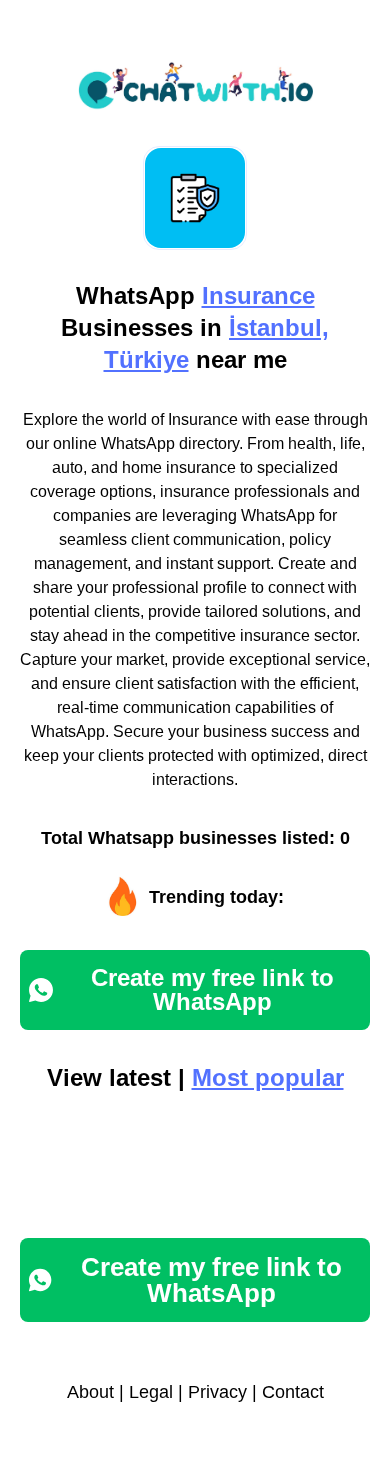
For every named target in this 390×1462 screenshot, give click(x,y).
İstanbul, (279, 327)
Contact (293, 1392)
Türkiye (146, 359)
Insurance (258, 295)
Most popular (268, 1077)
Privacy (217, 1392)
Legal (151, 1392)
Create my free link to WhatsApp (212, 989)
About (90, 1392)
